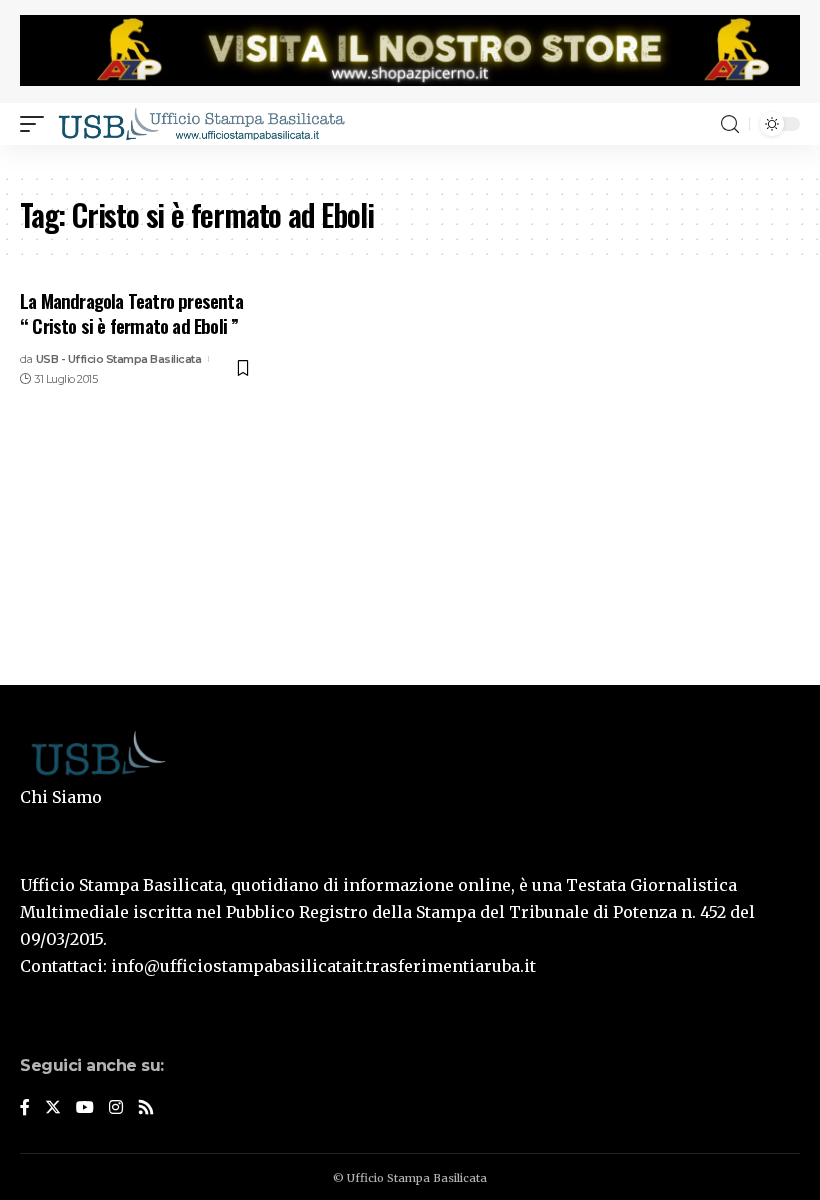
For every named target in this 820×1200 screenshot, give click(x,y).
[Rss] (146, 1108)
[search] (730, 124)
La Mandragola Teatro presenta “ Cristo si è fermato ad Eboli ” (131, 312)
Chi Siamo (61, 797)
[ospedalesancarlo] (410, 158)
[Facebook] (25, 1108)
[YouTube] (85, 1108)
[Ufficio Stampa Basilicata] (201, 124)
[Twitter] (53, 1108)
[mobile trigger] (37, 124)
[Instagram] (116, 1108)
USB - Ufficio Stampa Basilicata (119, 359)
